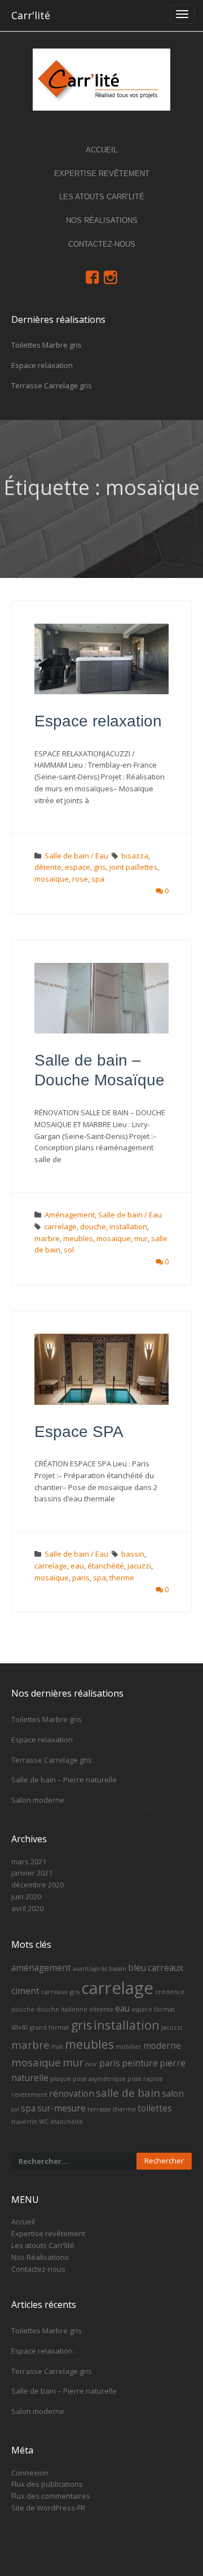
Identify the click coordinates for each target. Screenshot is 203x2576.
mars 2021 (29, 1861)
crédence (170, 1992)
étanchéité (106, 1566)
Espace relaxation (42, 365)
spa (98, 879)
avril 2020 (27, 1908)
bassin (133, 1554)
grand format (50, 2027)
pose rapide (145, 2079)
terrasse (99, 2109)
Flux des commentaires (51, 2496)
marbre (47, 1238)
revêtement (29, 2095)
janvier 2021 (32, 1873)
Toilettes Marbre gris (47, 345)
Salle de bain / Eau (76, 856)
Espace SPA (79, 1432)
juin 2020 (26, 1896)
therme (122, 1578)
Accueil (101, 150)
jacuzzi (139, 1566)
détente (48, 867)
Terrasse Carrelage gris (52, 385)
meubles (78, 1238)
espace (78, 867)
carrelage (60, 1226)
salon (173, 2093)
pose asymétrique (99, 2079)
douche (93, 1226)
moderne (162, 2045)
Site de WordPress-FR (48, 2508)
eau (77, 1566)
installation (128, 1226)
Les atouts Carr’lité (102, 197)
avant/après (90, 1969)
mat (57, 2047)
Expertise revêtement (102, 174)
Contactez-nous (102, 244)
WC (44, 2122)
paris (81, 1578)
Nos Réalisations (102, 220)
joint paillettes (133, 867)
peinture (140, 2063)
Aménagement (70, 1215)
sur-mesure (61, 2108)
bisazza (135, 856)
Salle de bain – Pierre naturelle (64, 1780)
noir (91, 2064)
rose (80, 879)
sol (69, 1250)
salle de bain (128, 2093)
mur (141, 1238)
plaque (61, 2079)
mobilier (129, 2047)
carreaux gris (60, 1992)
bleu (137, 1968)
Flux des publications (47, 2484)
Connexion (30, 2473)
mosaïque (52, 879)
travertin (24, 2122)
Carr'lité (31, 15)
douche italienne (62, 2009)
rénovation (72, 2093)
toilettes (155, 2108)
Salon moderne (38, 1800)
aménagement (41, 1968)
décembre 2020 (37, 1885)
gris (100, 867)
